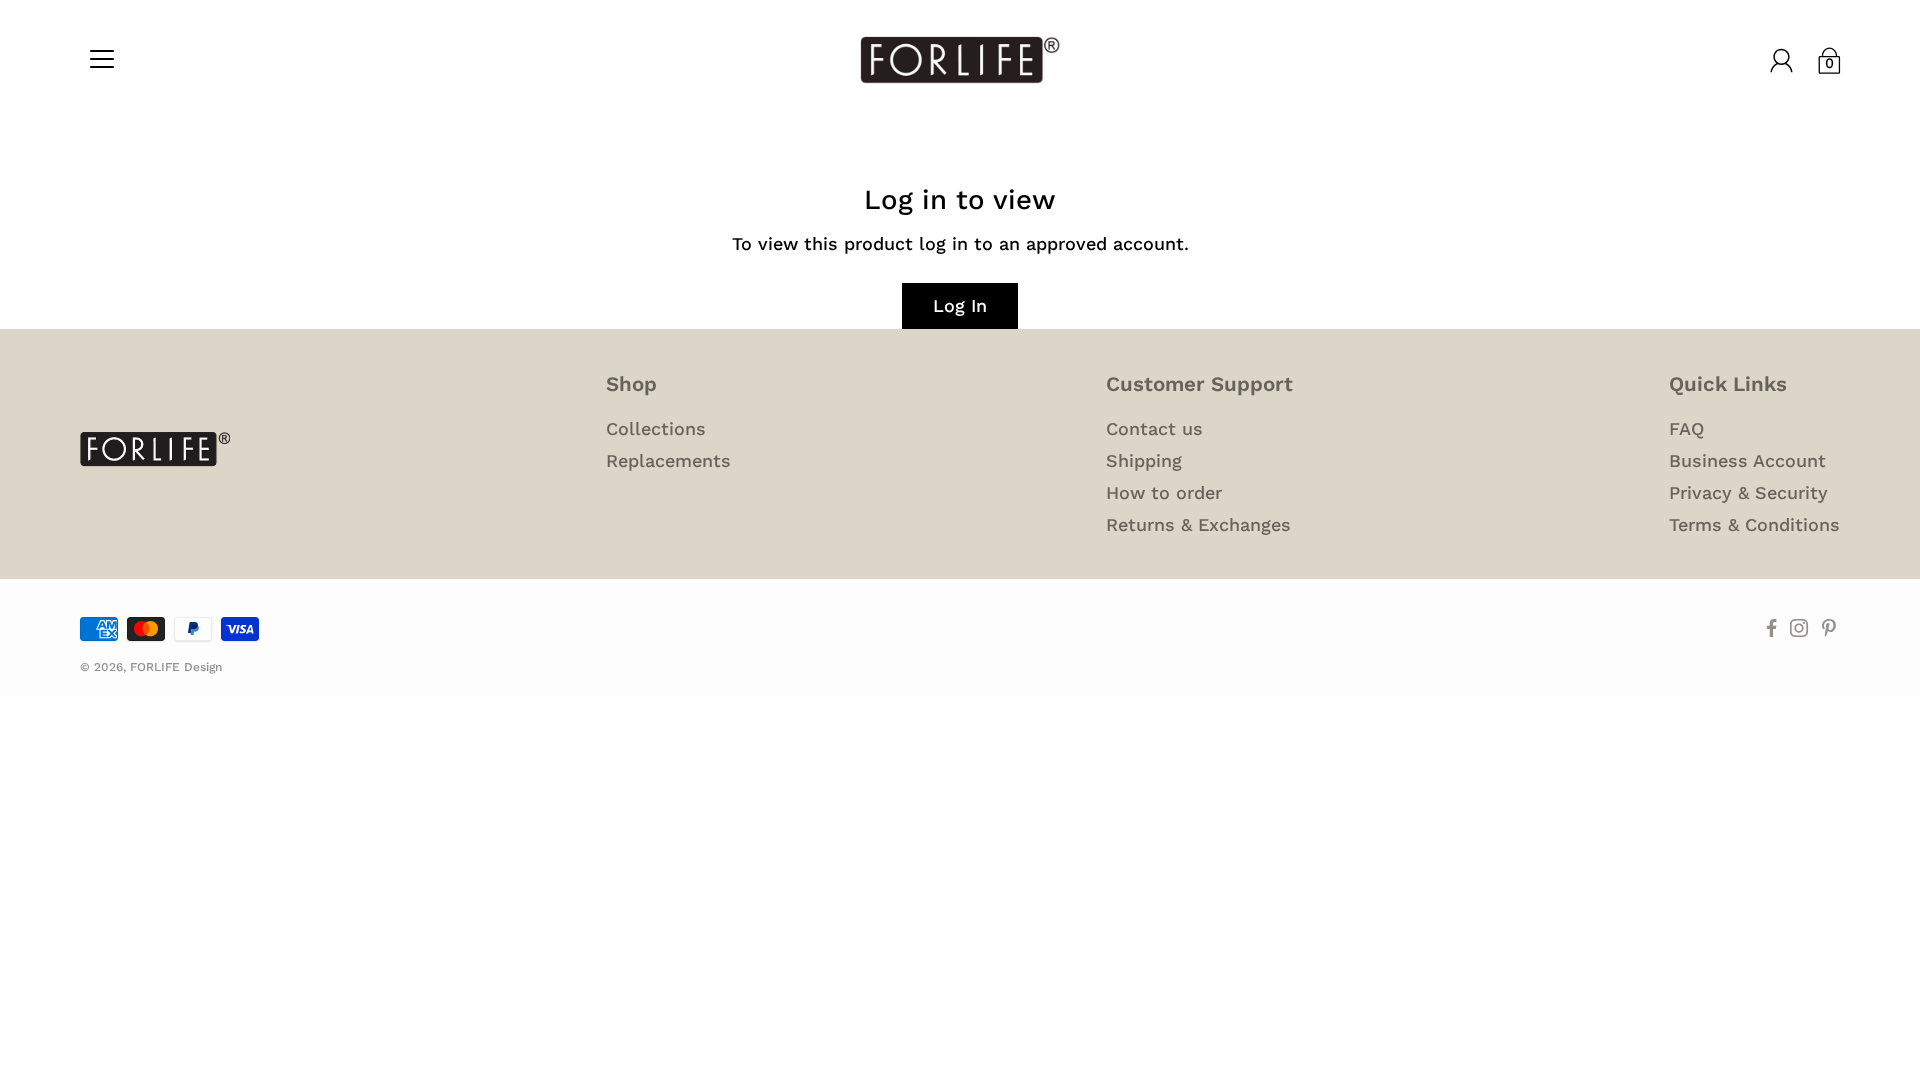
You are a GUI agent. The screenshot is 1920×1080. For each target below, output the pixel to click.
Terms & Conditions (1754, 524)
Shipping (1144, 460)
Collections (656, 428)
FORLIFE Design (176, 667)
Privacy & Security (1748, 492)
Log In (960, 305)
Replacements (668, 460)
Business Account (1747, 460)
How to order (1164, 492)
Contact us (1154, 428)
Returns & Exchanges (1198, 524)
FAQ (1686, 428)
